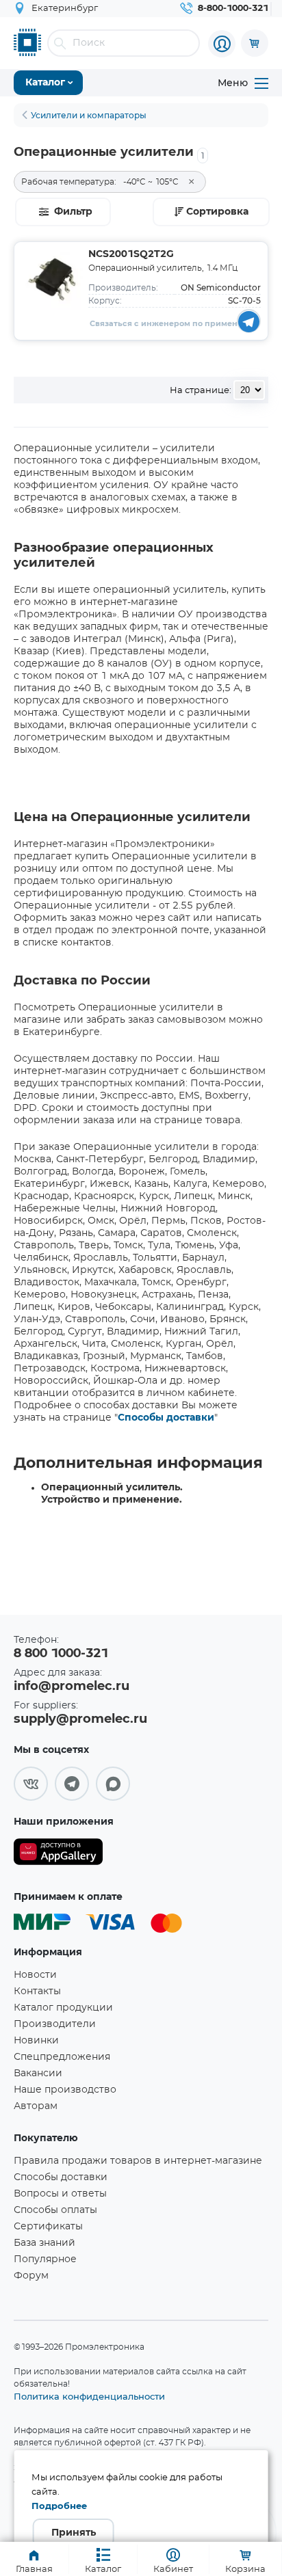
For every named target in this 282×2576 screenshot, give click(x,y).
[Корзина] (255, 43)
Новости (35, 1975)
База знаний (44, 2243)
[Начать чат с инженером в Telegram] (249, 321)
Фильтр (73, 212)
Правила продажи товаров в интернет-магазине (138, 2161)
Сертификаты (48, 2227)
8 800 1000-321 (61, 1654)
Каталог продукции (63, 2008)
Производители (55, 2024)
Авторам (36, 2106)
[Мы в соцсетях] (31, 1784)
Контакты (37, 1991)
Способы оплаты (55, 2210)
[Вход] (222, 44)
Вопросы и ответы (60, 2194)
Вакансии (38, 2074)
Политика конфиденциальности (89, 2396)
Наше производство (65, 2090)
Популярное (45, 2259)
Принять (74, 2533)
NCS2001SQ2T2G (131, 254)
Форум (31, 2276)
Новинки (36, 2041)
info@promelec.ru (72, 1687)
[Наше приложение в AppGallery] (58, 1854)
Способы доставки (166, 1418)
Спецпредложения (62, 2057)
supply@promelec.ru (80, 1719)
